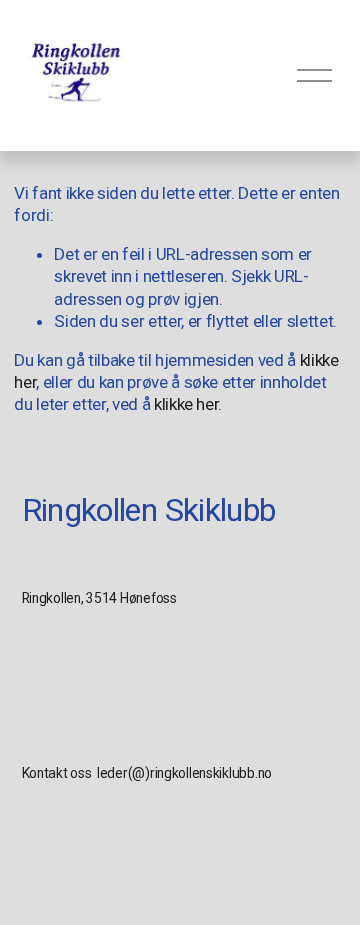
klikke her (186, 404)
